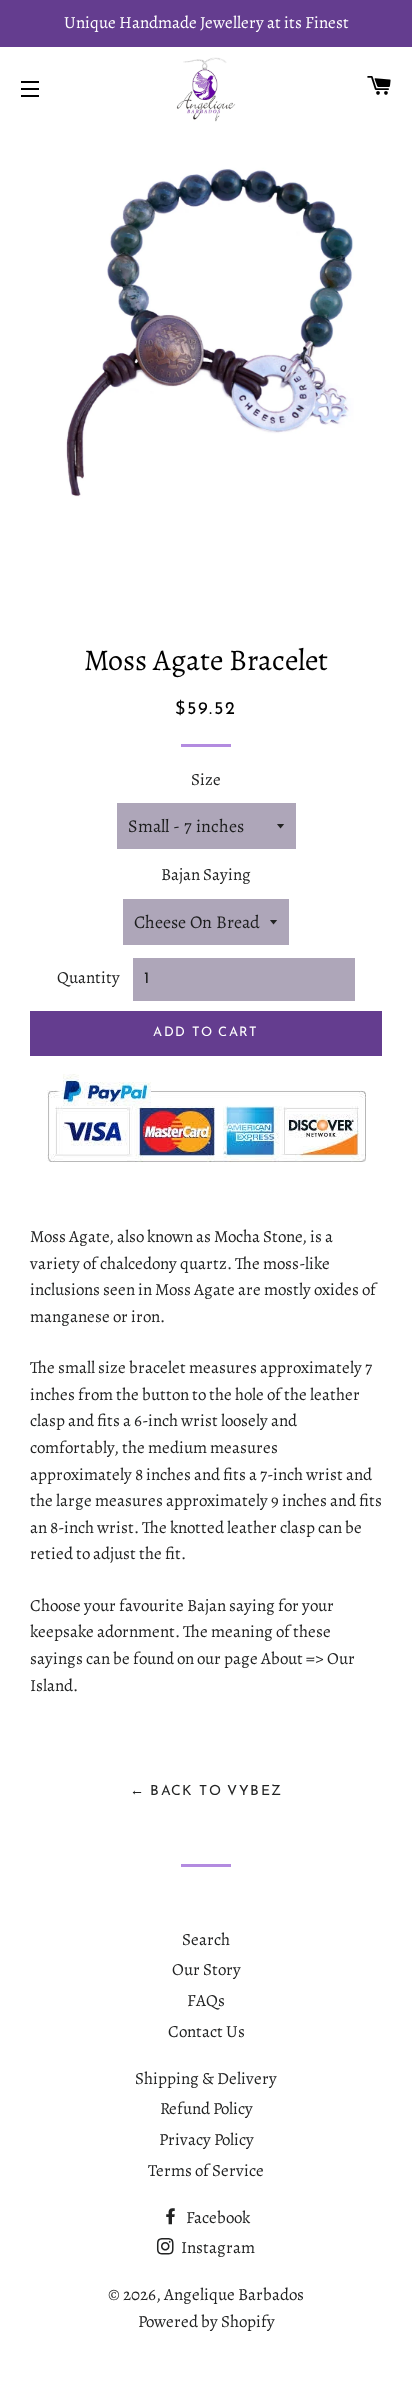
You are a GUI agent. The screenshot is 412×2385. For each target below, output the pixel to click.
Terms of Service (206, 2170)
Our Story (206, 1969)
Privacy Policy (206, 2139)
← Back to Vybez (206, 1791)
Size (206, 779)
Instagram (216, 2247)
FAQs (206, 2000)
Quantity (88, 977)
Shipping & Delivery (206, 2078)
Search (206, 1939)
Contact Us (206, 2031)
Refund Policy (206, 2108)
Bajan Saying (206, 874)
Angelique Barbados (234, 2294)
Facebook (216, 2217)
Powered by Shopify (206, 2321)
